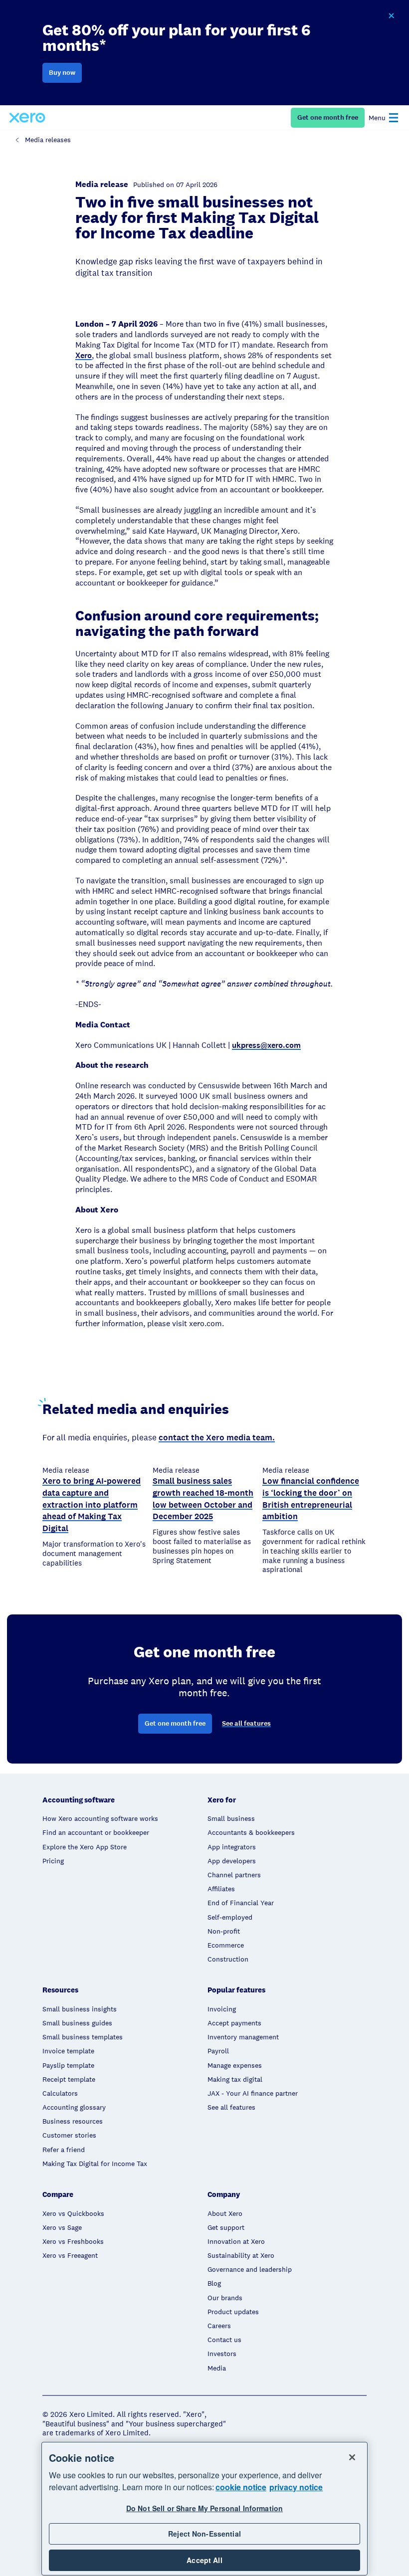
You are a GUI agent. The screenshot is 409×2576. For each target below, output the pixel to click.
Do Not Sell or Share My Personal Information (204, 2508)
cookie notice (241, 2487)
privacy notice (296, 2487)
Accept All (204, 2560)
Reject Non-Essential (204, 2534)
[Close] (352, 2457)
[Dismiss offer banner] (391, 16)
